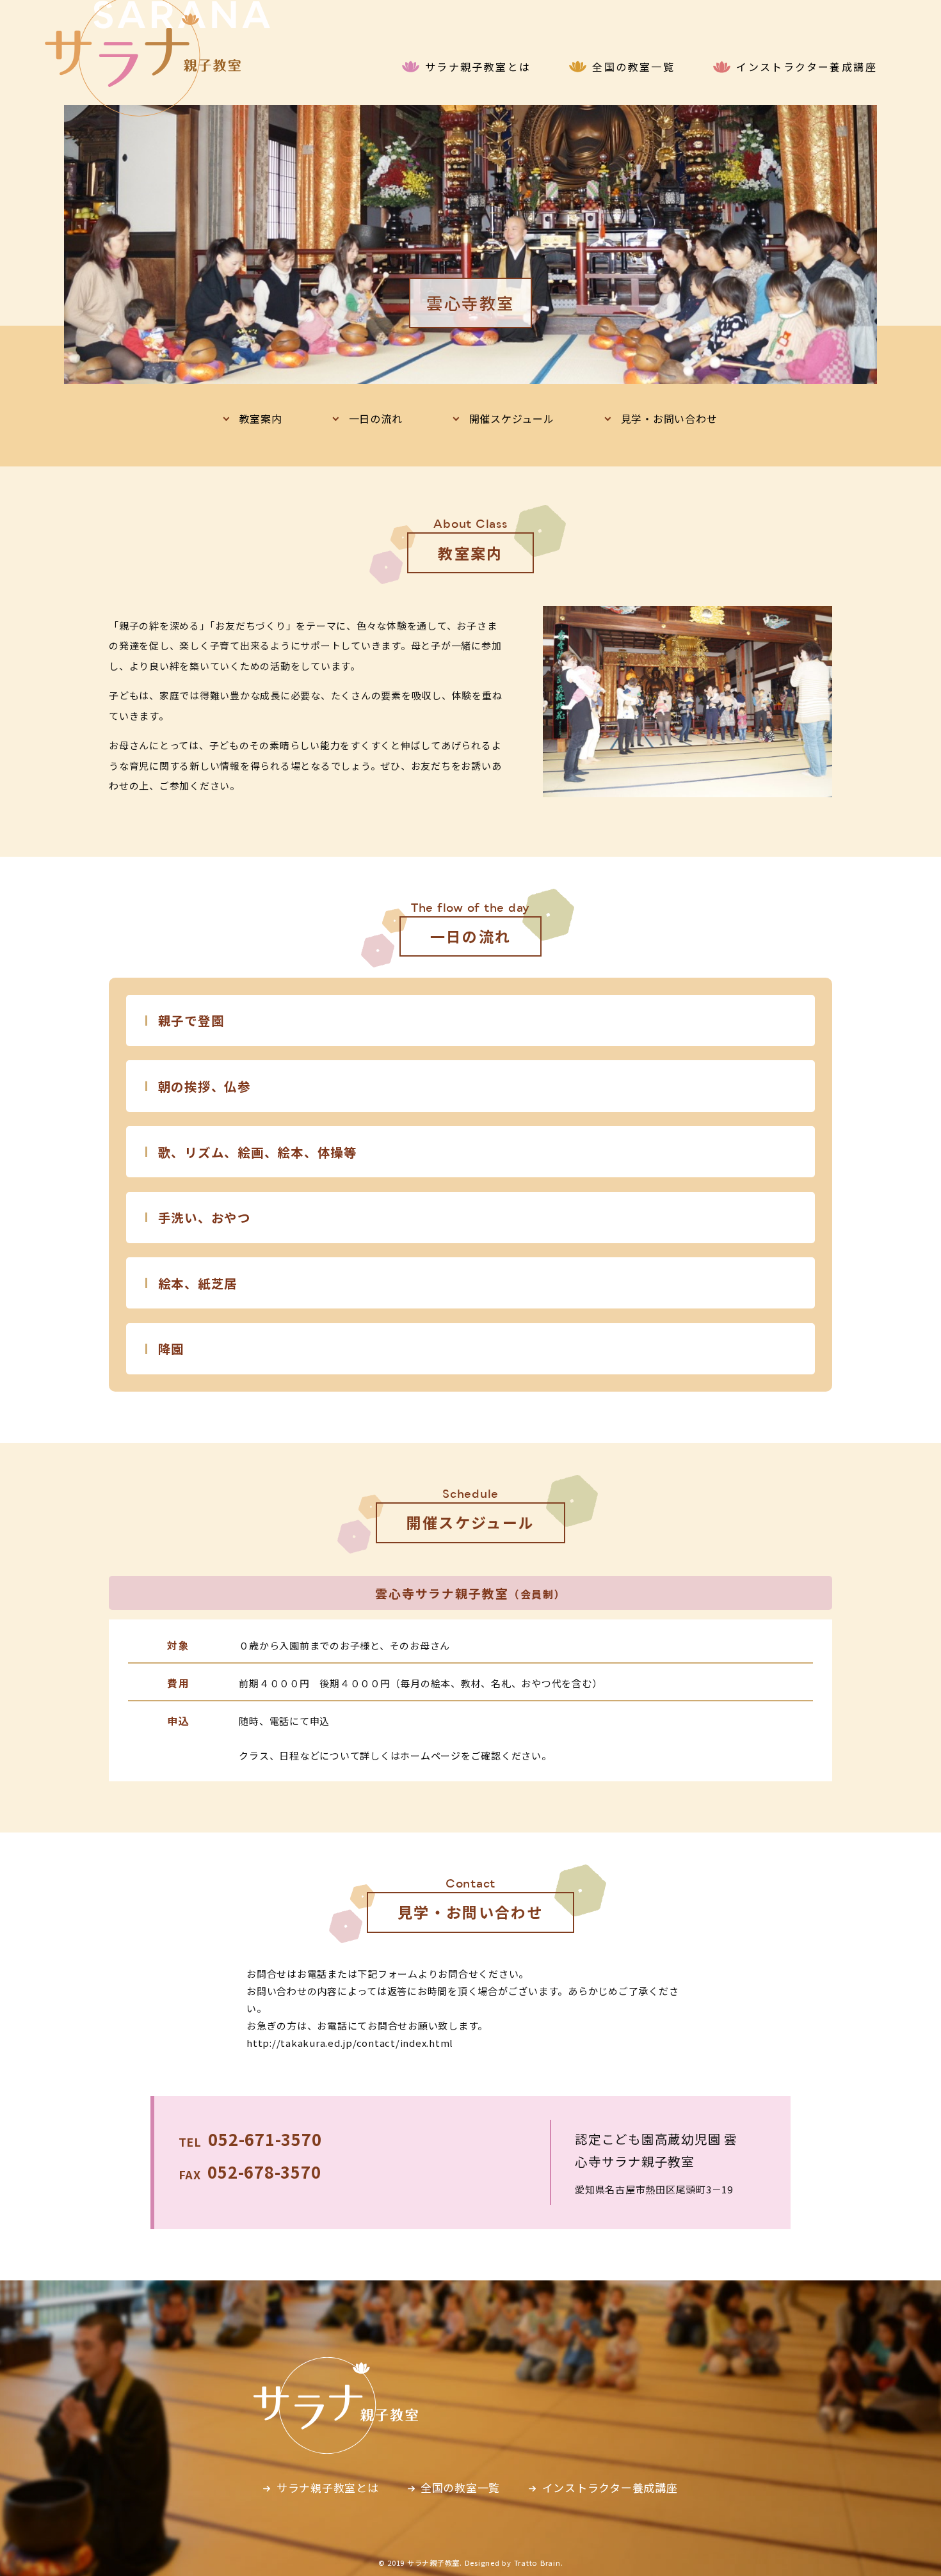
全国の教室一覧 (633, 67)
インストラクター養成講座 (807, 67)
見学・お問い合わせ (669, 418)
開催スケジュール (512, 418)
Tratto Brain (537, 2563)
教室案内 (261, 418)
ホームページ (430, 1755)
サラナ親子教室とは (478, 67)
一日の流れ (376, 418)
